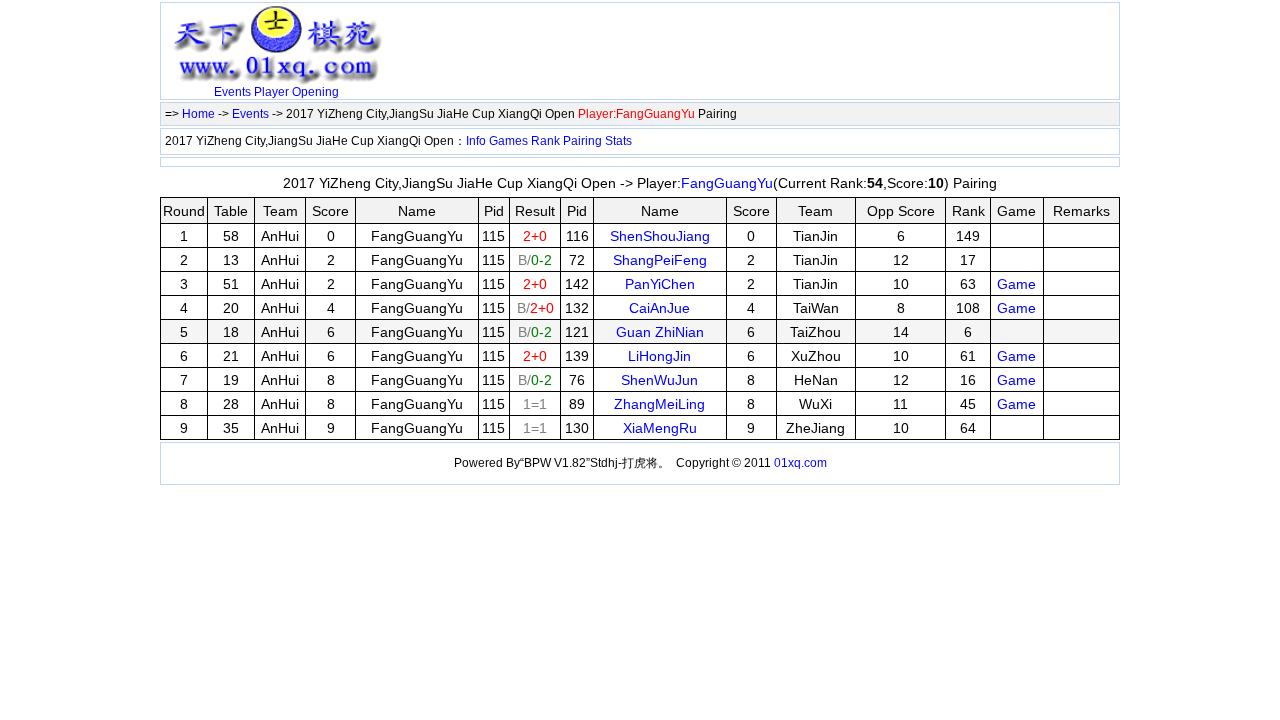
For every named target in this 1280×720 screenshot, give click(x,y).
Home (198, 114)
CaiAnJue (659, 308)
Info (476, 141)
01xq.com (800, 463)
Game (1016, 284)
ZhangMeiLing (659, 404)
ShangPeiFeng (660, 260)
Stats (618, 141)
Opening (315, 92)
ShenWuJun (659, 380)
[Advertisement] (625, 37)
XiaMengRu (660, 428)
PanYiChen (660, 284)
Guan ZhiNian (660, 332)
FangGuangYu (727, 183)
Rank (545, 141)
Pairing (582, 141)
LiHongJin (659, 356)
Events (232, 92)
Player (271, 92)
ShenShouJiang (660, 236)
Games (508, 141)
